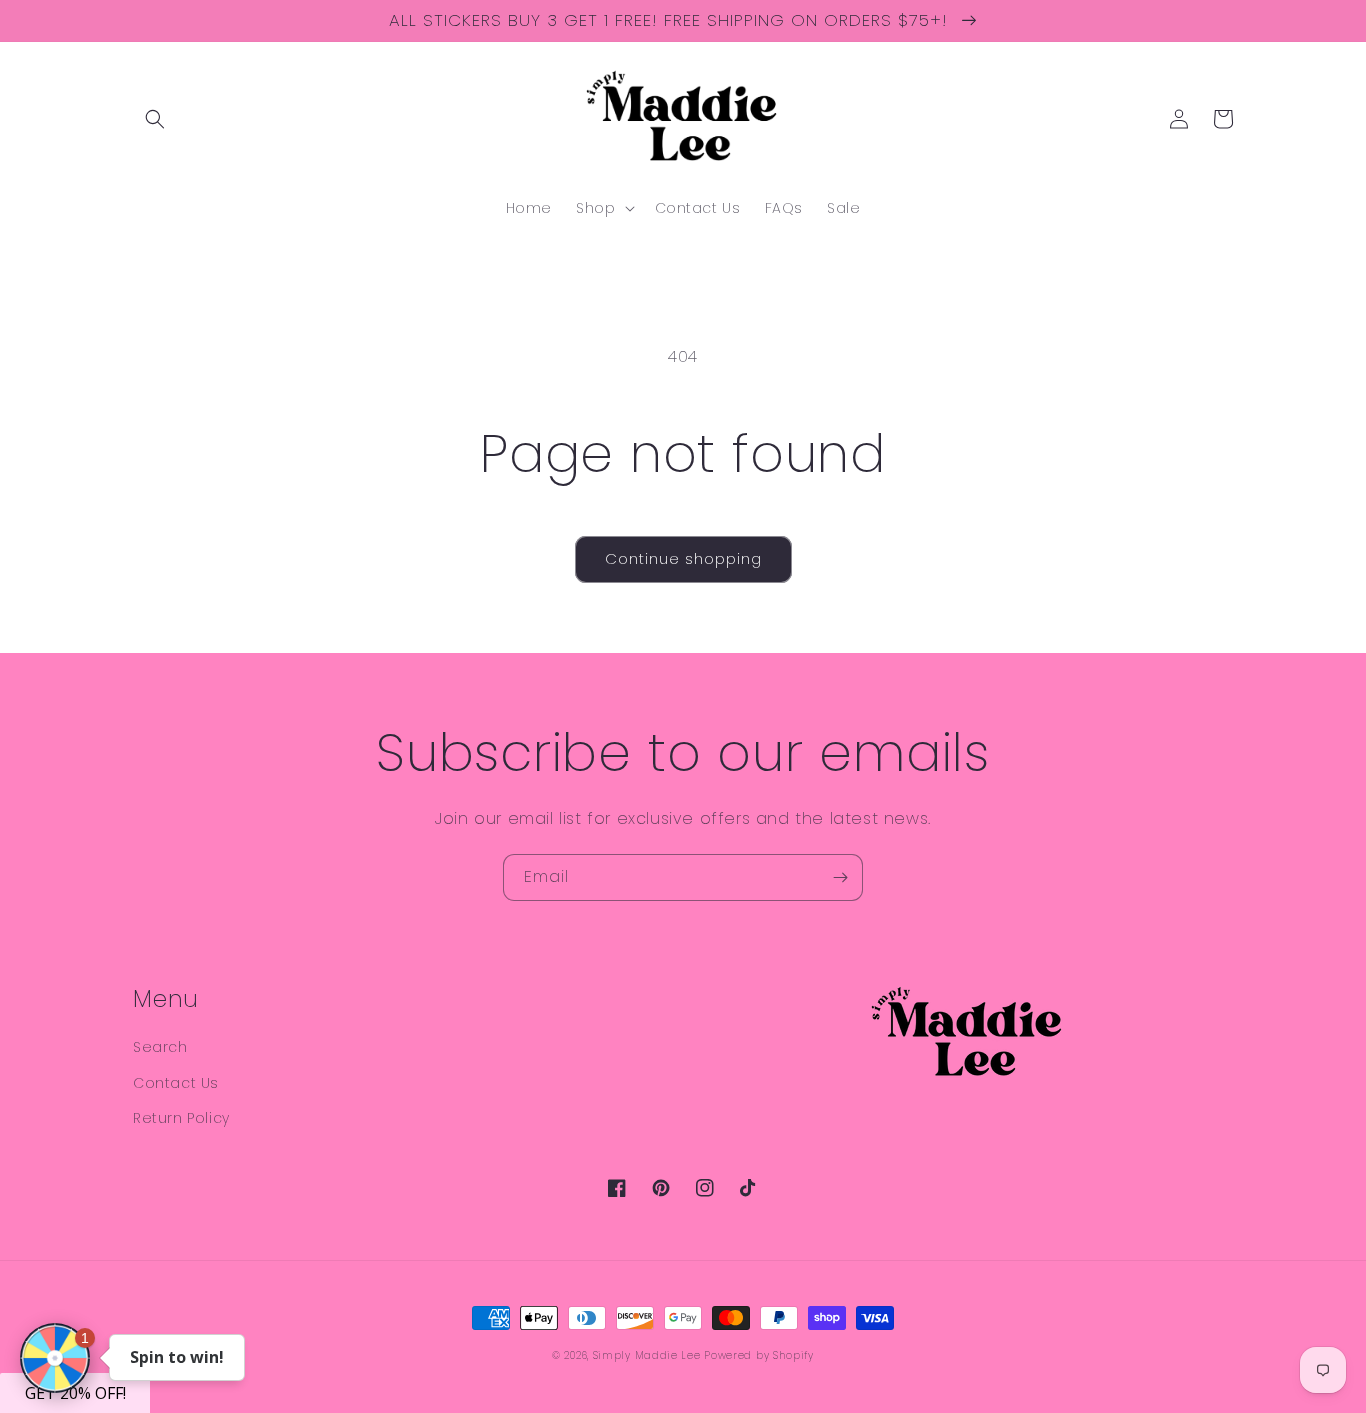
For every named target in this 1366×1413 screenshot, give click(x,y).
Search (160, 1047)
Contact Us (176, 1083)
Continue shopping (683, 558)
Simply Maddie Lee (647, 1355)
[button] (155, 119)
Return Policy (181, 1118)
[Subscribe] (840, 877)
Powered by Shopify (759, 1355)
